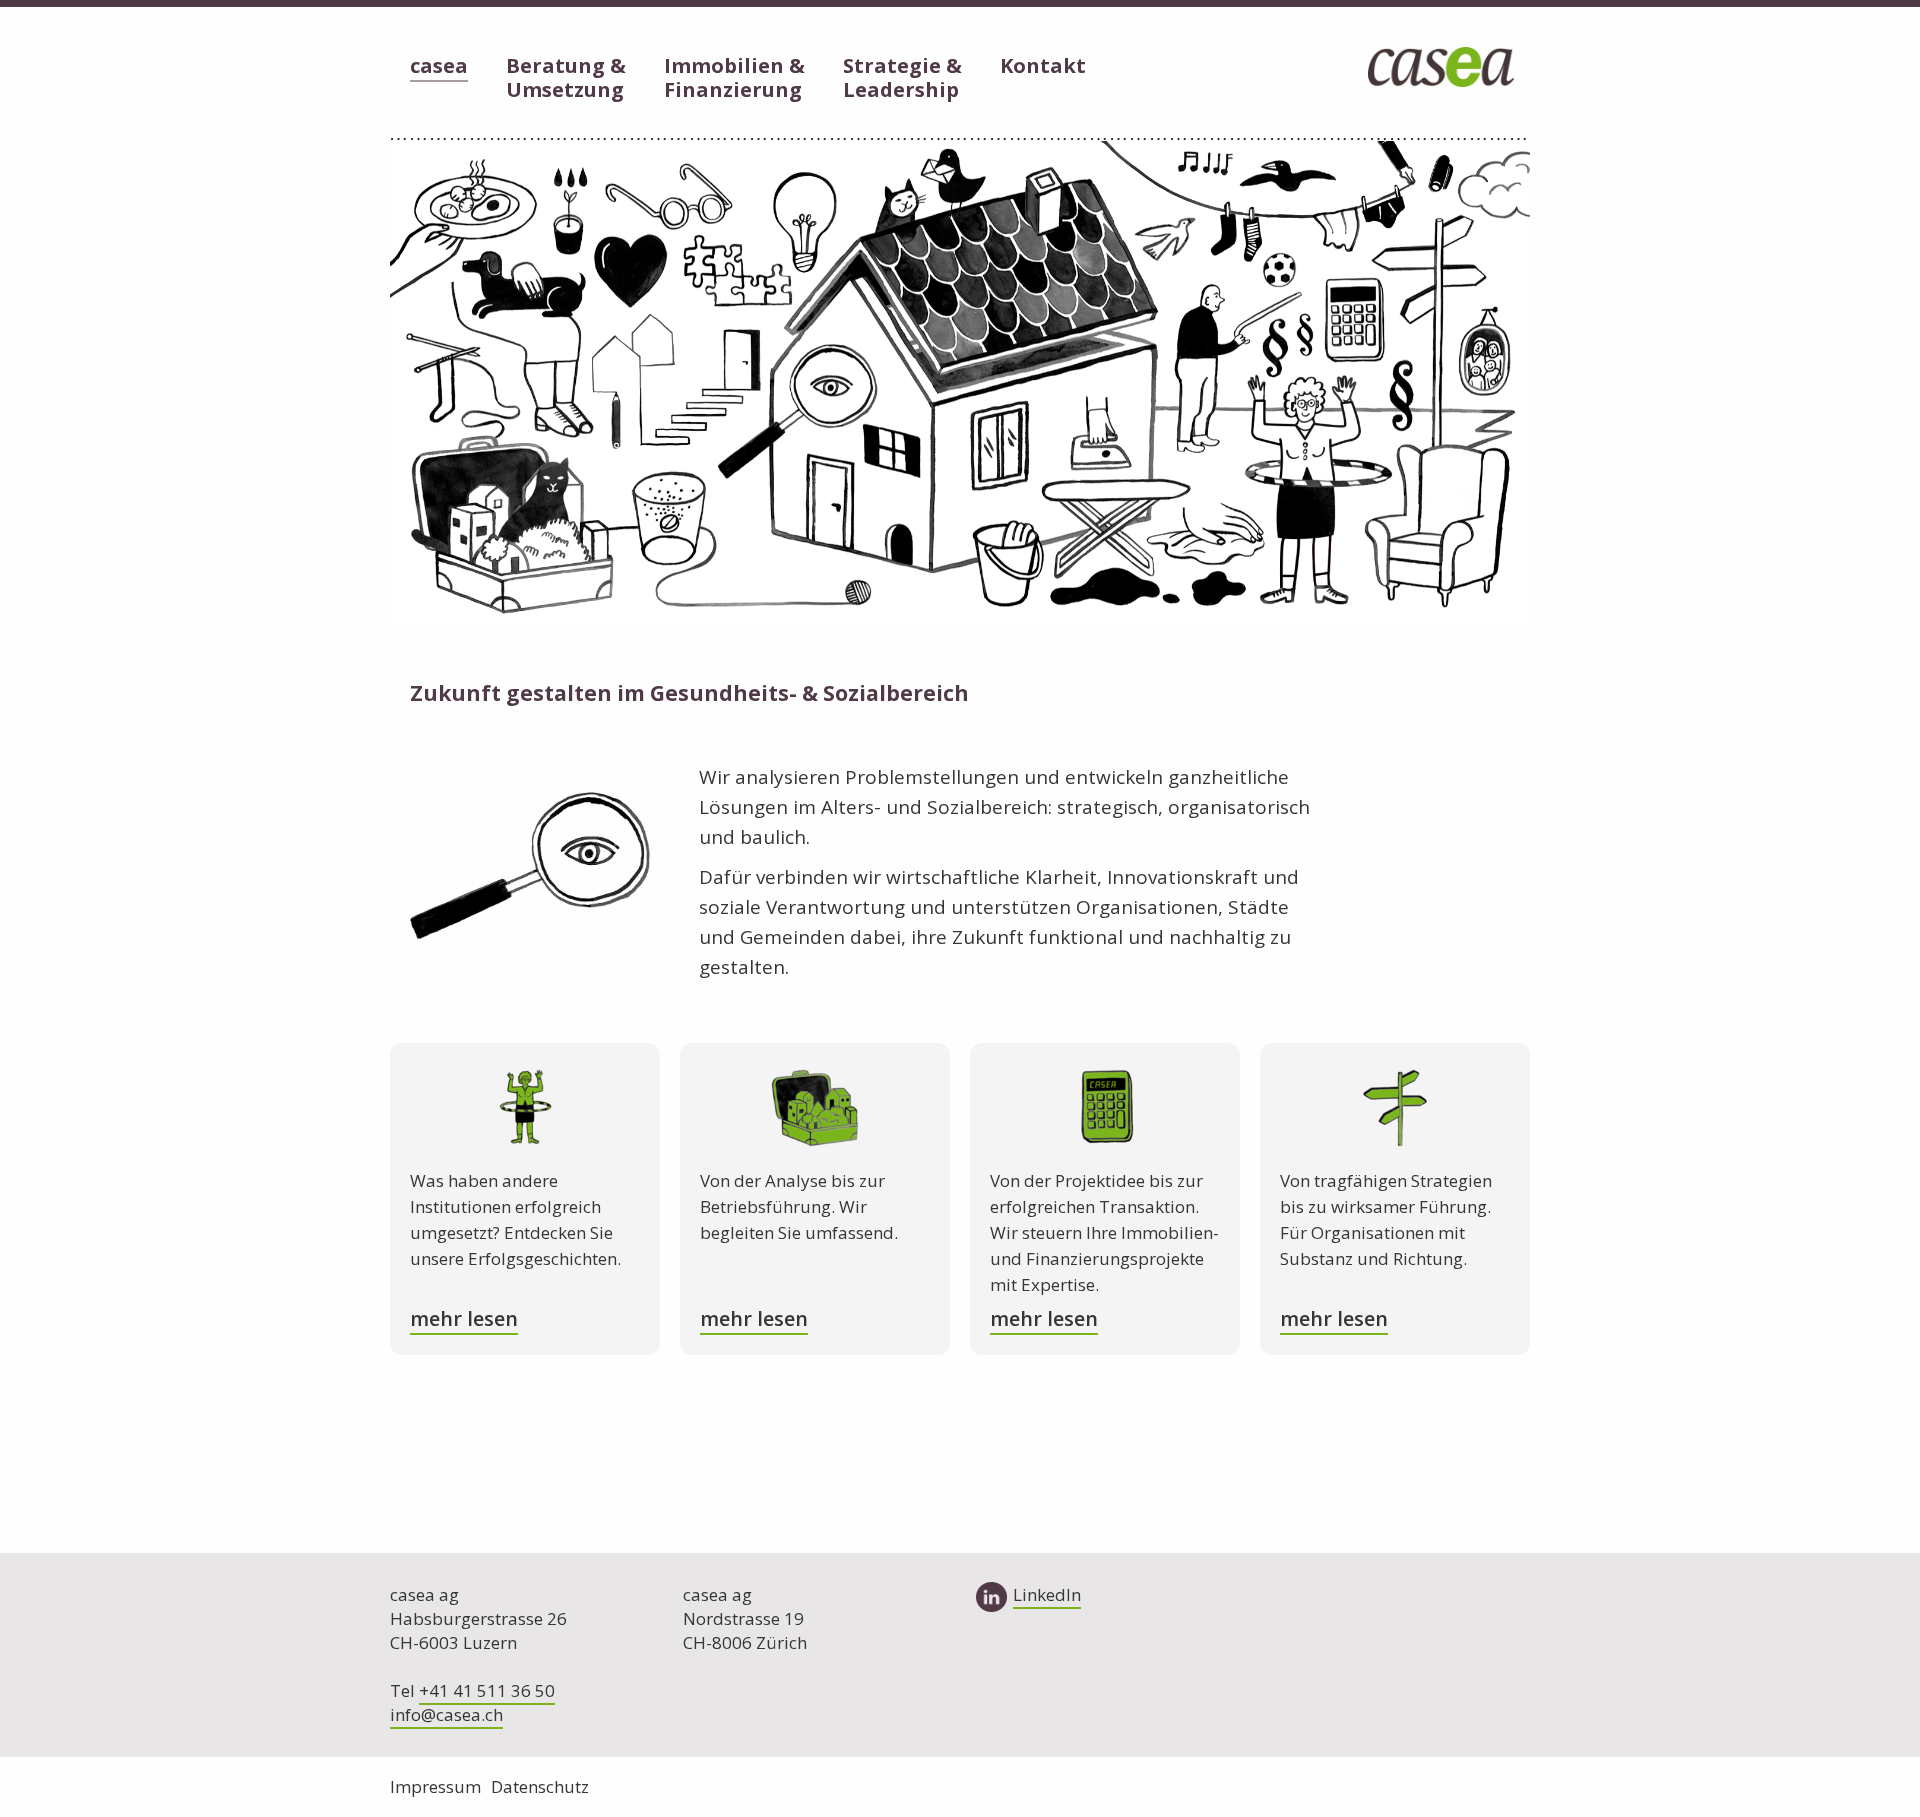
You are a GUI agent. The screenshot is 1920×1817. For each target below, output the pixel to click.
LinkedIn (1047, 1594)
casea (439, 66)
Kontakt (1043, 66)
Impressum (435, 1786)
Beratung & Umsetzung (566, 78)
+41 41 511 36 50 (487, 1690)
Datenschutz (540, 1786)
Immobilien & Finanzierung (734, 78)
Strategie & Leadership (902, 78)
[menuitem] (439, 68)
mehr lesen (464, 1318)
